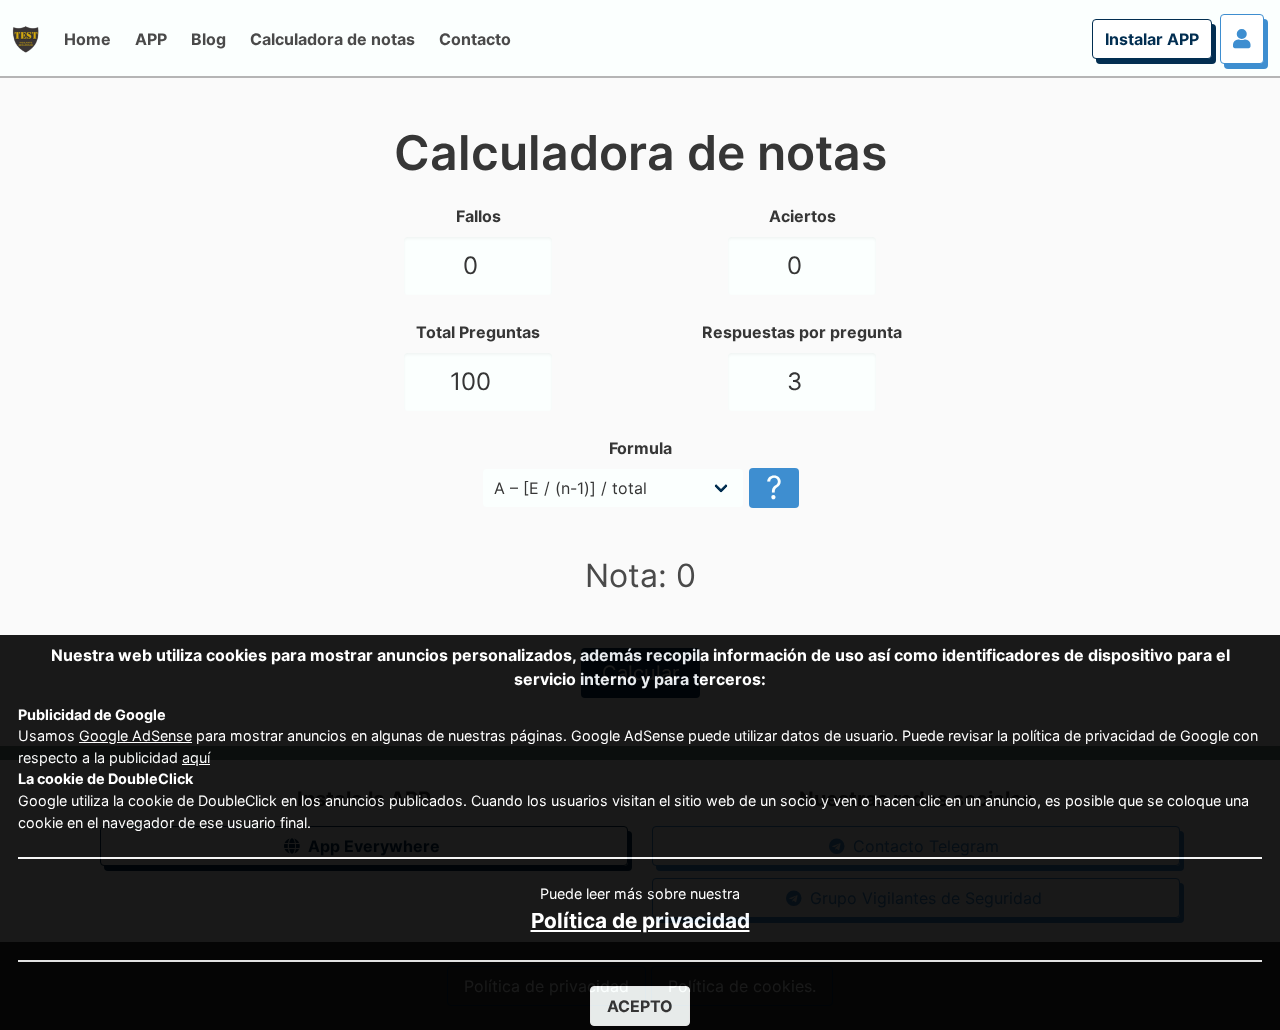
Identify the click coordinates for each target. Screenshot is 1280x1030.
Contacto (475, 39)
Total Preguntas (478, 332)
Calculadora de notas (332, 39)
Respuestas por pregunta (802, 332)
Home (87, 39)
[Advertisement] (128, 390)
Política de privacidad (640, 920)
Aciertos (802, 216)
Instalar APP (1152, 39)
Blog (208, 39)
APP (151, 39)
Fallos (478, 216)
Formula (640, 448)
